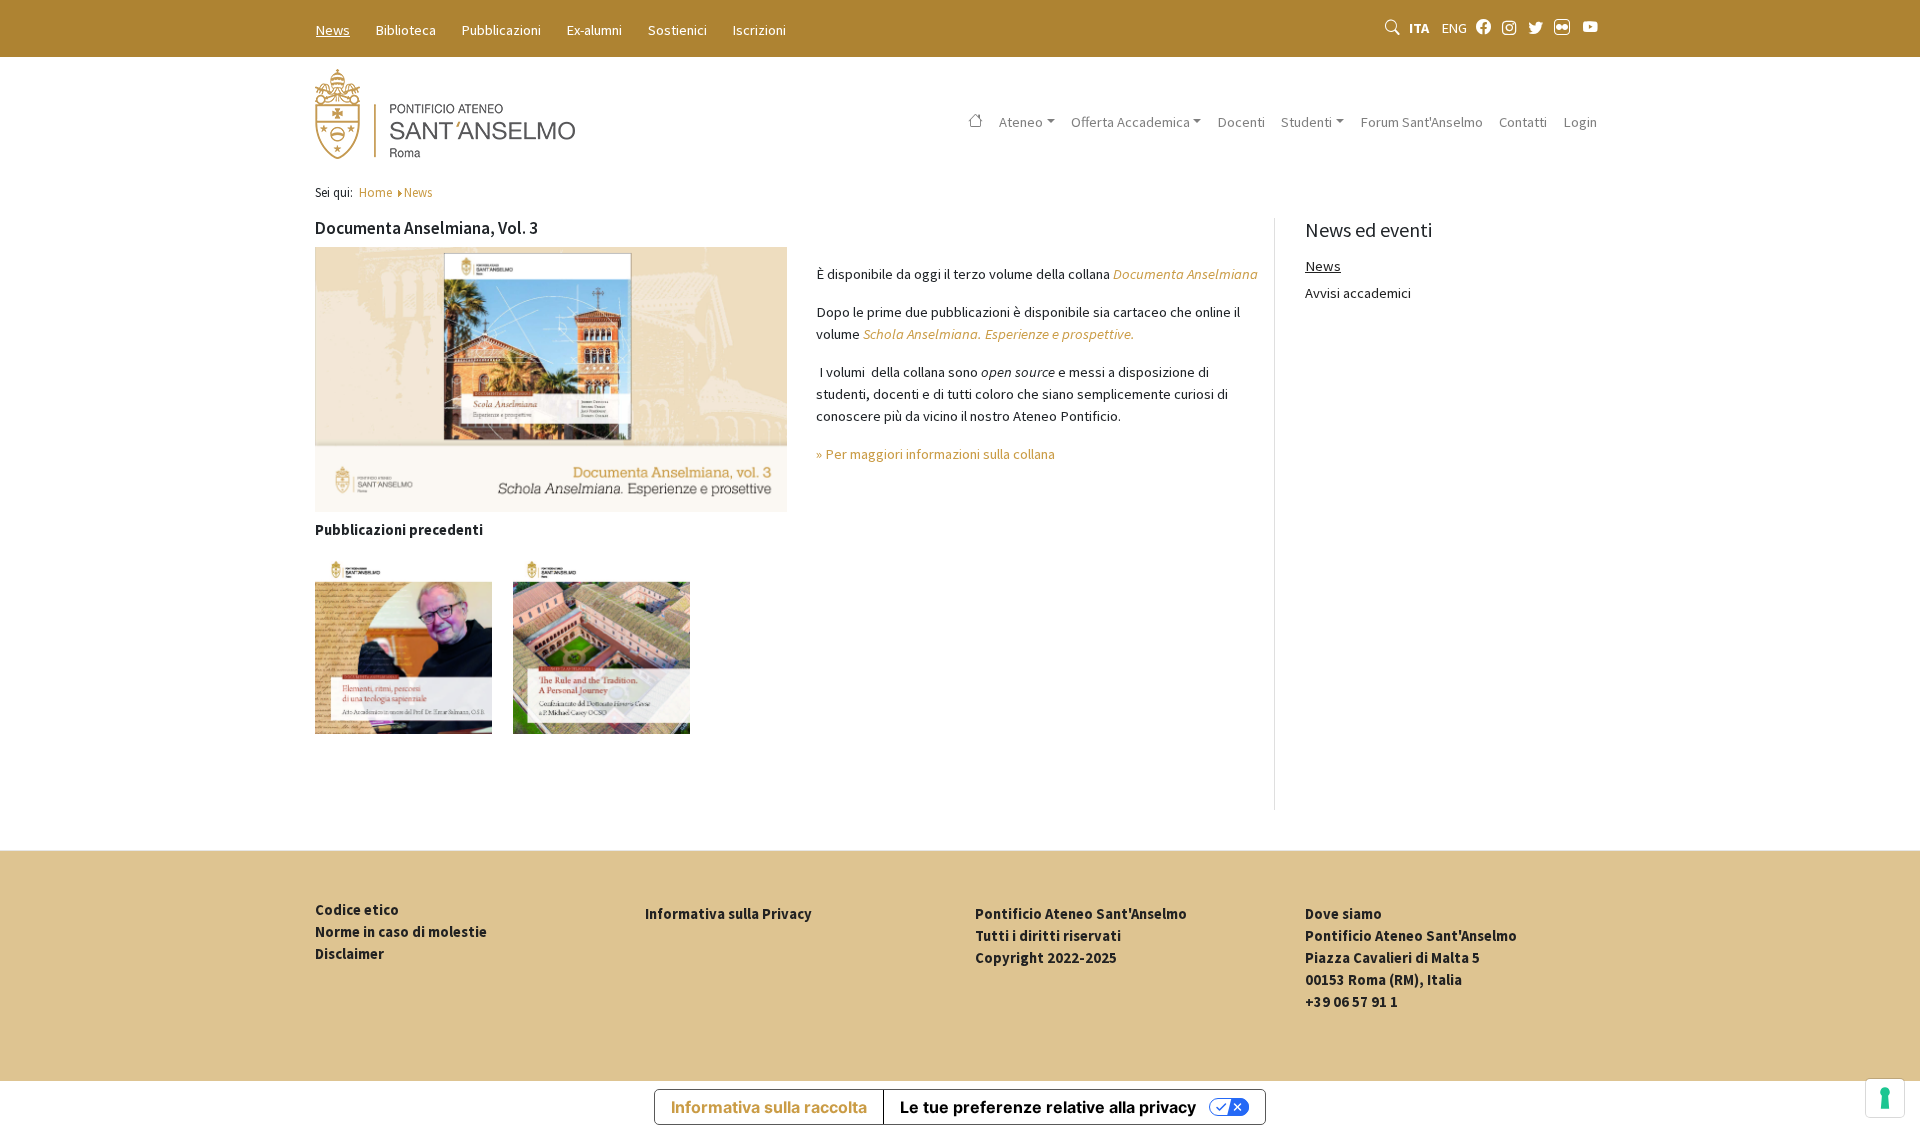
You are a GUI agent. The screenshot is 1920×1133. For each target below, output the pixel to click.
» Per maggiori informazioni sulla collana (935, 454)
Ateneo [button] (1021, 122)
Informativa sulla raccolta (769, 1107)
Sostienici (677, 30)
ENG (1454, 28)
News (333, 30)
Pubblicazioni (501, 30)
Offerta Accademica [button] (1130, 122)
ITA (1420, 28)
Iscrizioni (759, 30)
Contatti (1523, 122)
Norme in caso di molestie (401, 932)
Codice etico (357, 910)
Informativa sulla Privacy (728, 914)
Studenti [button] (1306, 122)
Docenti (1241, 122)
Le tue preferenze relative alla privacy (1048, 1107)
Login (1580, 122)
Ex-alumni (594, 30)
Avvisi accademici (1358, 293)
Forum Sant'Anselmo (1421, 122)
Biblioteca (406, 30)
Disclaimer (349, 954)
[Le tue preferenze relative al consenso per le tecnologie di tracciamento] (1885, 1098)
